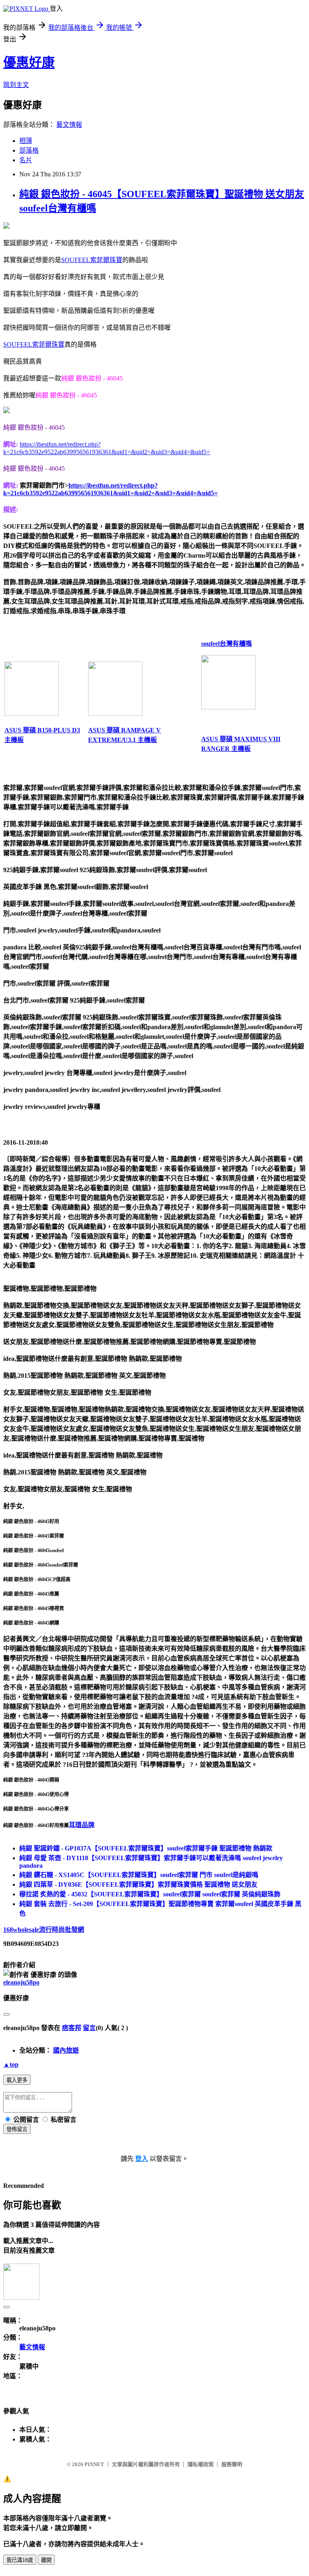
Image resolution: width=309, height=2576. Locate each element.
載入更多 (17, 2080)
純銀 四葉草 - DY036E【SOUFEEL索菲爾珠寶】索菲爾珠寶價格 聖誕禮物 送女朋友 (138, 1884)
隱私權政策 (201, 2464)
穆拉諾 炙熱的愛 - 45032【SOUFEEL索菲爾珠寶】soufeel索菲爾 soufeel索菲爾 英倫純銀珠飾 (150, 1894)
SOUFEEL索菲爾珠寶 (92, 260)
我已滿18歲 (20, 2560)
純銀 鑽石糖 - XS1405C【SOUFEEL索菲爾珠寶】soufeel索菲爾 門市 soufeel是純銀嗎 (139, 1875)
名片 (26, 160)
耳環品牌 (82, 1825)
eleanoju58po (21, 1982)
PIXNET (94, 2464)
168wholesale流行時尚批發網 (44, 1930)
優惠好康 (29, 62)
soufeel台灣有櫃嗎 (227, 644)
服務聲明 (232, 2464)
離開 (46, 2560)
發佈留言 (17, 2129)
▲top (11, 2064)
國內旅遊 (66, 2050)
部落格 (29, 150)
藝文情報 (69, 125)
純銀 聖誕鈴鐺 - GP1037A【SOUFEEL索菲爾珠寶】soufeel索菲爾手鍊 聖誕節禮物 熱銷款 (146, 1848)
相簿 (26, 141)
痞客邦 (72, 2028)
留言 (89, 2028)
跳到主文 (16, 85)
